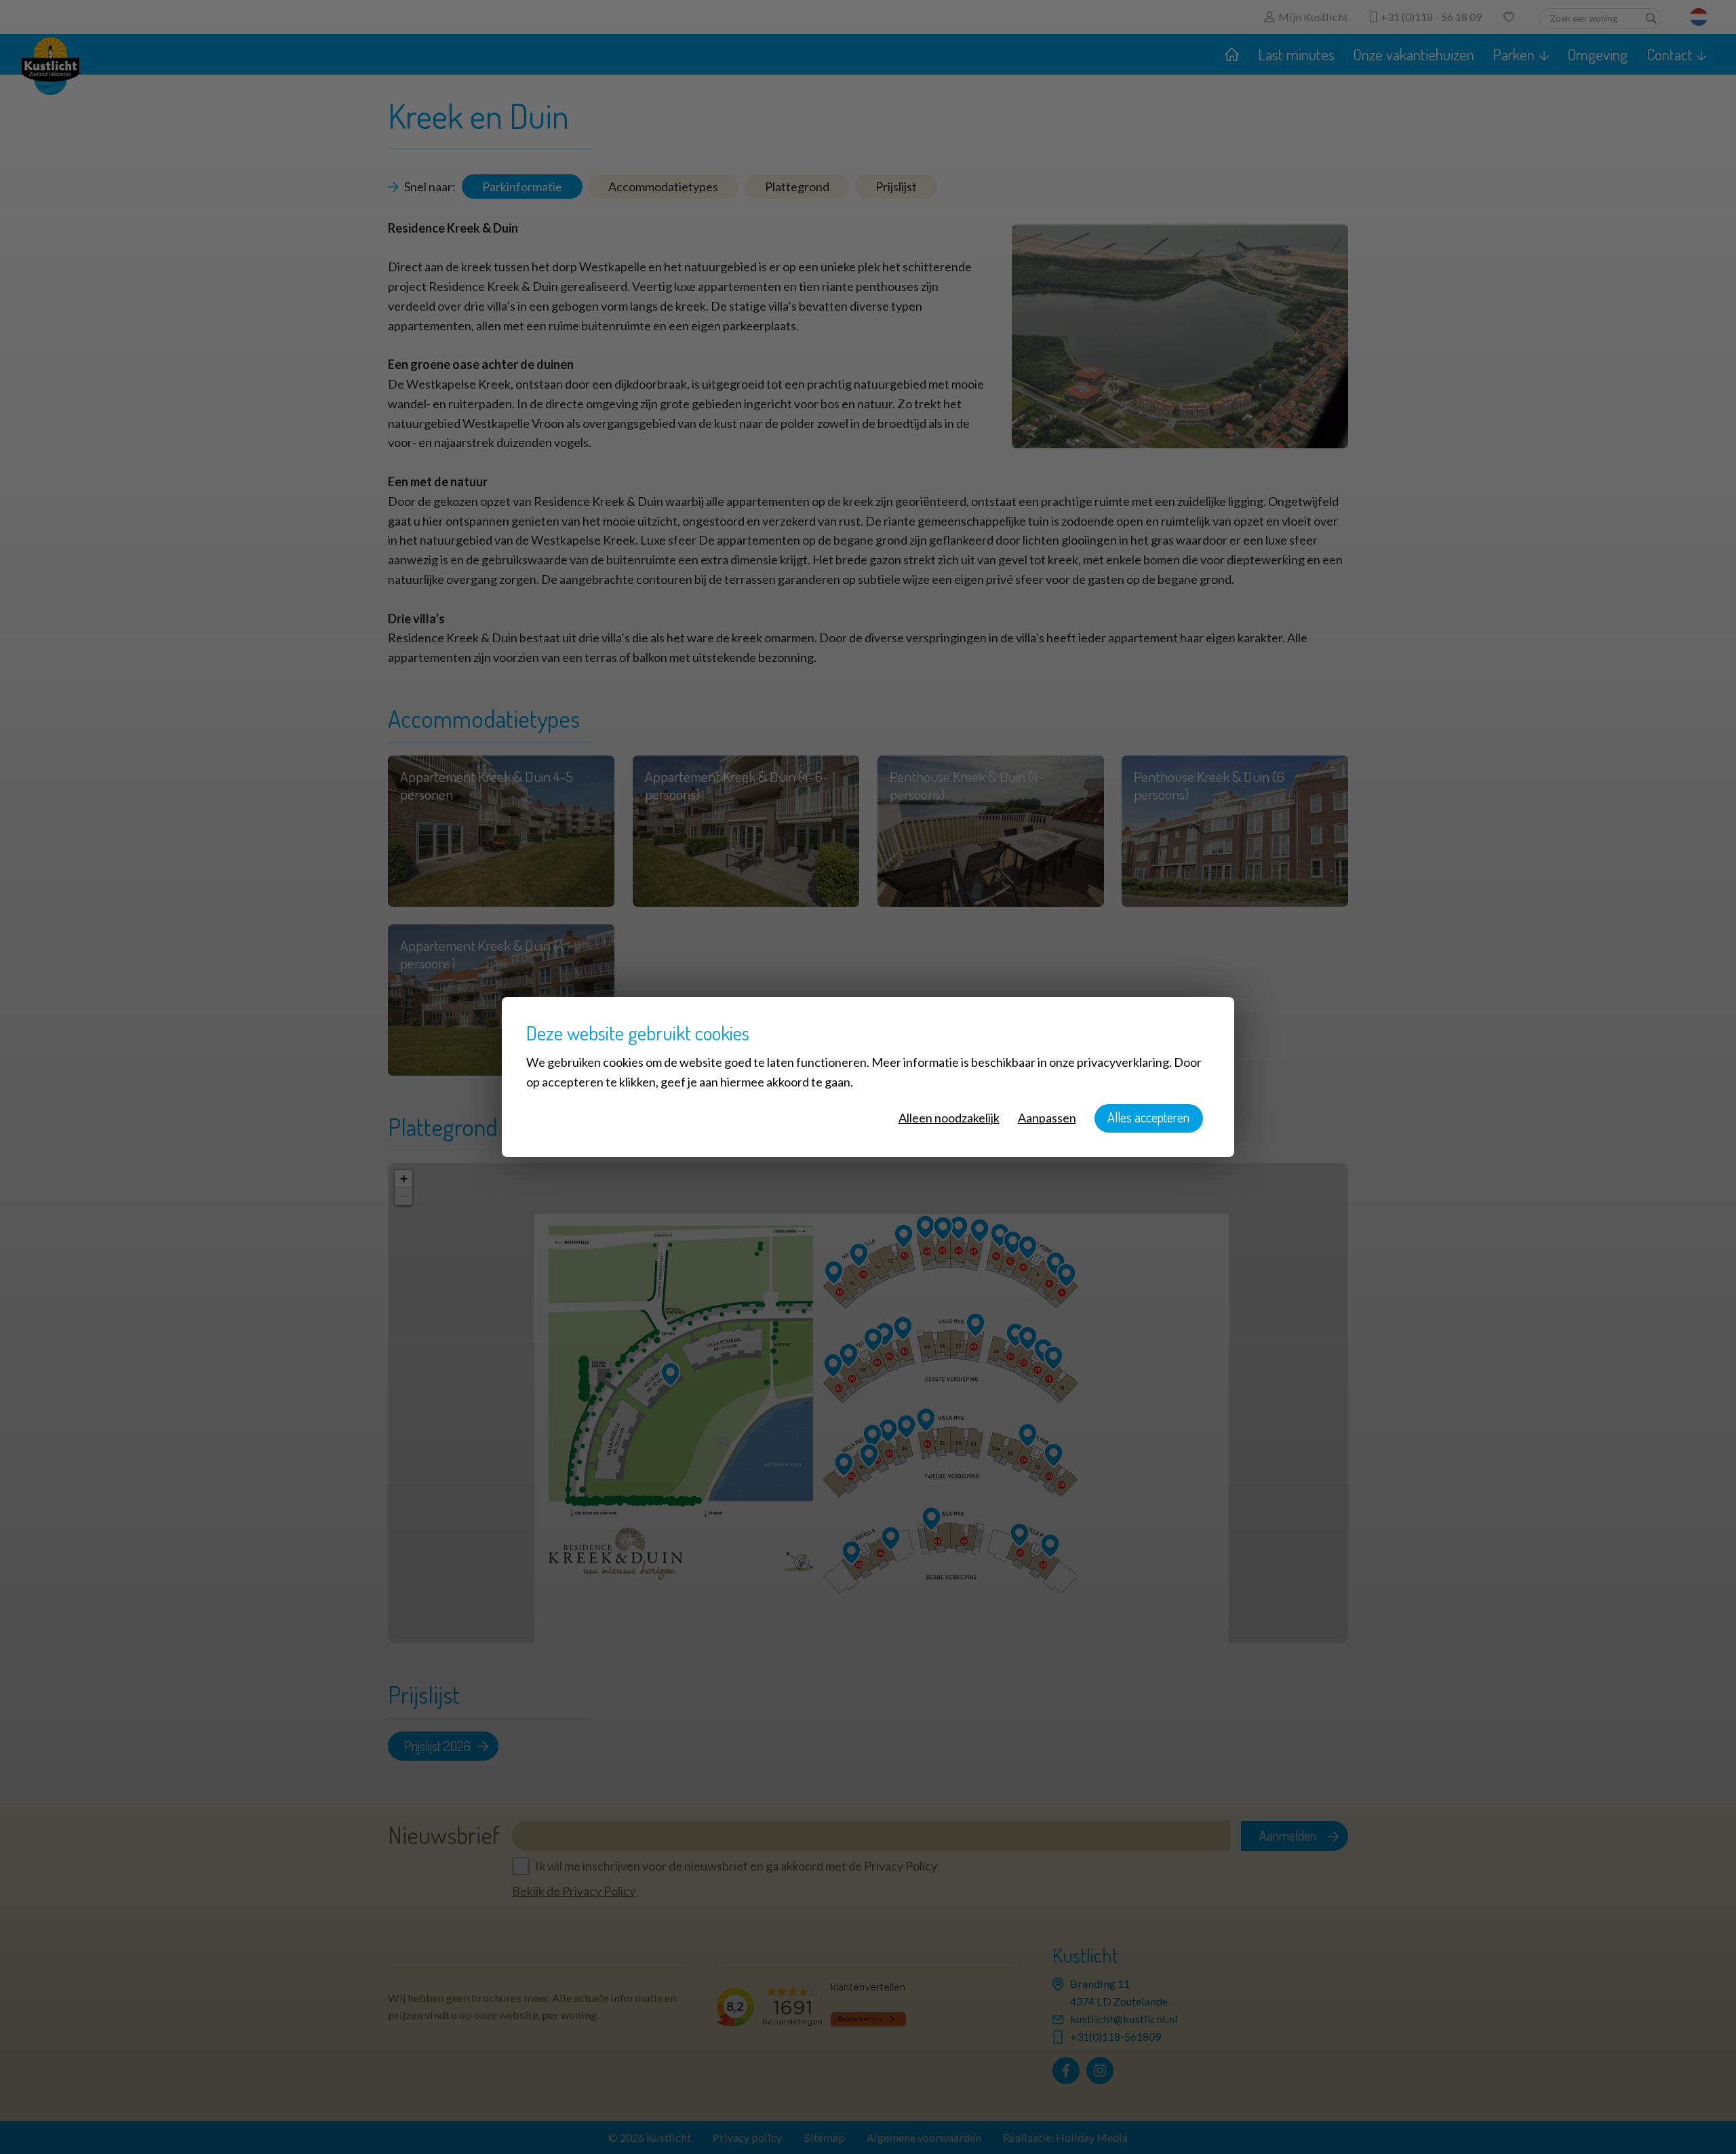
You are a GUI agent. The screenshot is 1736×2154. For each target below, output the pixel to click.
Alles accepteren (1148, 1117)
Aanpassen (1047, 1118)
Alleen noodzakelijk (949, 1118)
